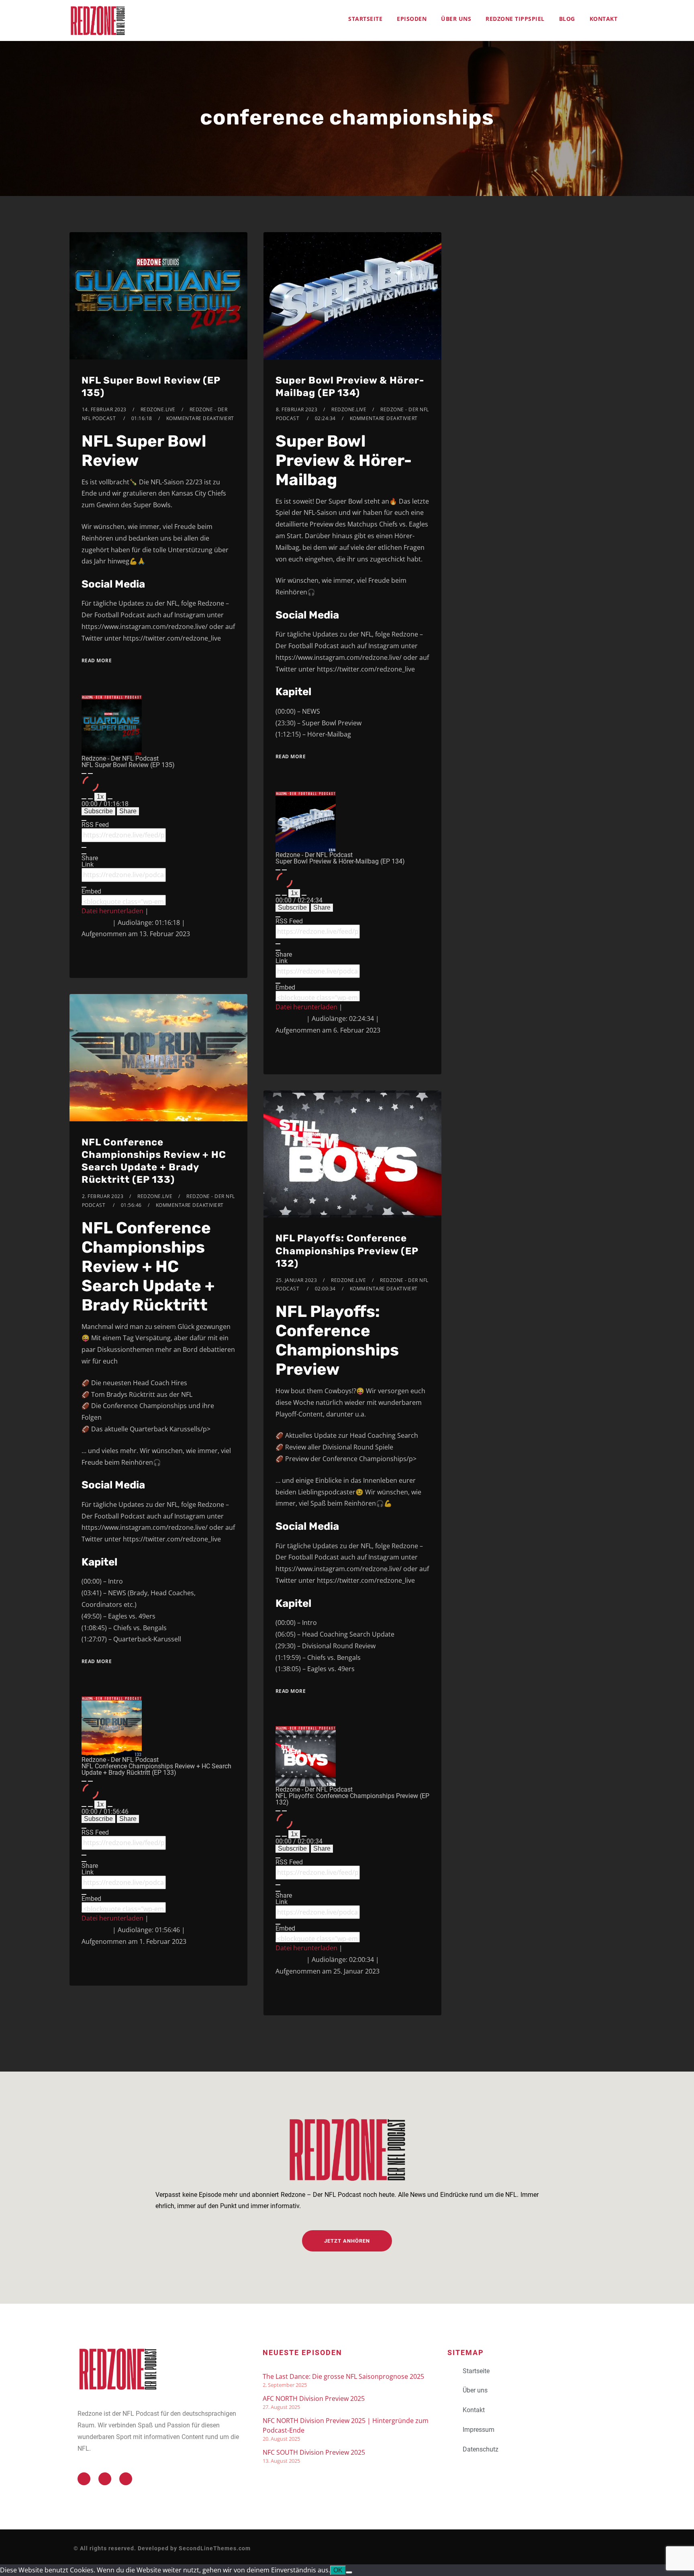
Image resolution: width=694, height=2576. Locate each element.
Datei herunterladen (112, 911)
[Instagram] (126, 2479)
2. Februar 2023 (103, 1196)
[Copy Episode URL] (84, 887)
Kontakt (604, 19)
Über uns (456, 19)
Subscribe (98, 811)
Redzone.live (158, 409)
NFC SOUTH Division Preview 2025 (314, 2452)
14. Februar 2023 (104, 409)
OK (338, 2570)
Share (128, 811)
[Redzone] (98, 20)
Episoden (412, 19)
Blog (567, 19)
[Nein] (349, 2572)
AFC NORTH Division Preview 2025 (314, 2398)
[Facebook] (105, 2479)
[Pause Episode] (90, 774)
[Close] (84, 821)
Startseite (365, 19)
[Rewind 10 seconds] (90, 799)
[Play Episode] (84, 774)
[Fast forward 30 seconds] (110, 799)
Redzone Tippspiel (515, 19)
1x (100, 797)
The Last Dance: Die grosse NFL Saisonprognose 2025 (343, 2376)
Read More (97, 660)
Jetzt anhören (347, 2241)
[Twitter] (84, 2479)
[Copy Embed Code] (84, 904)
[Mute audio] (84, 799)
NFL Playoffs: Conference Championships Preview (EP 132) (347, 1251)
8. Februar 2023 (297, 409)
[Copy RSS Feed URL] (84, 847)
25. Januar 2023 (297, 1280)
